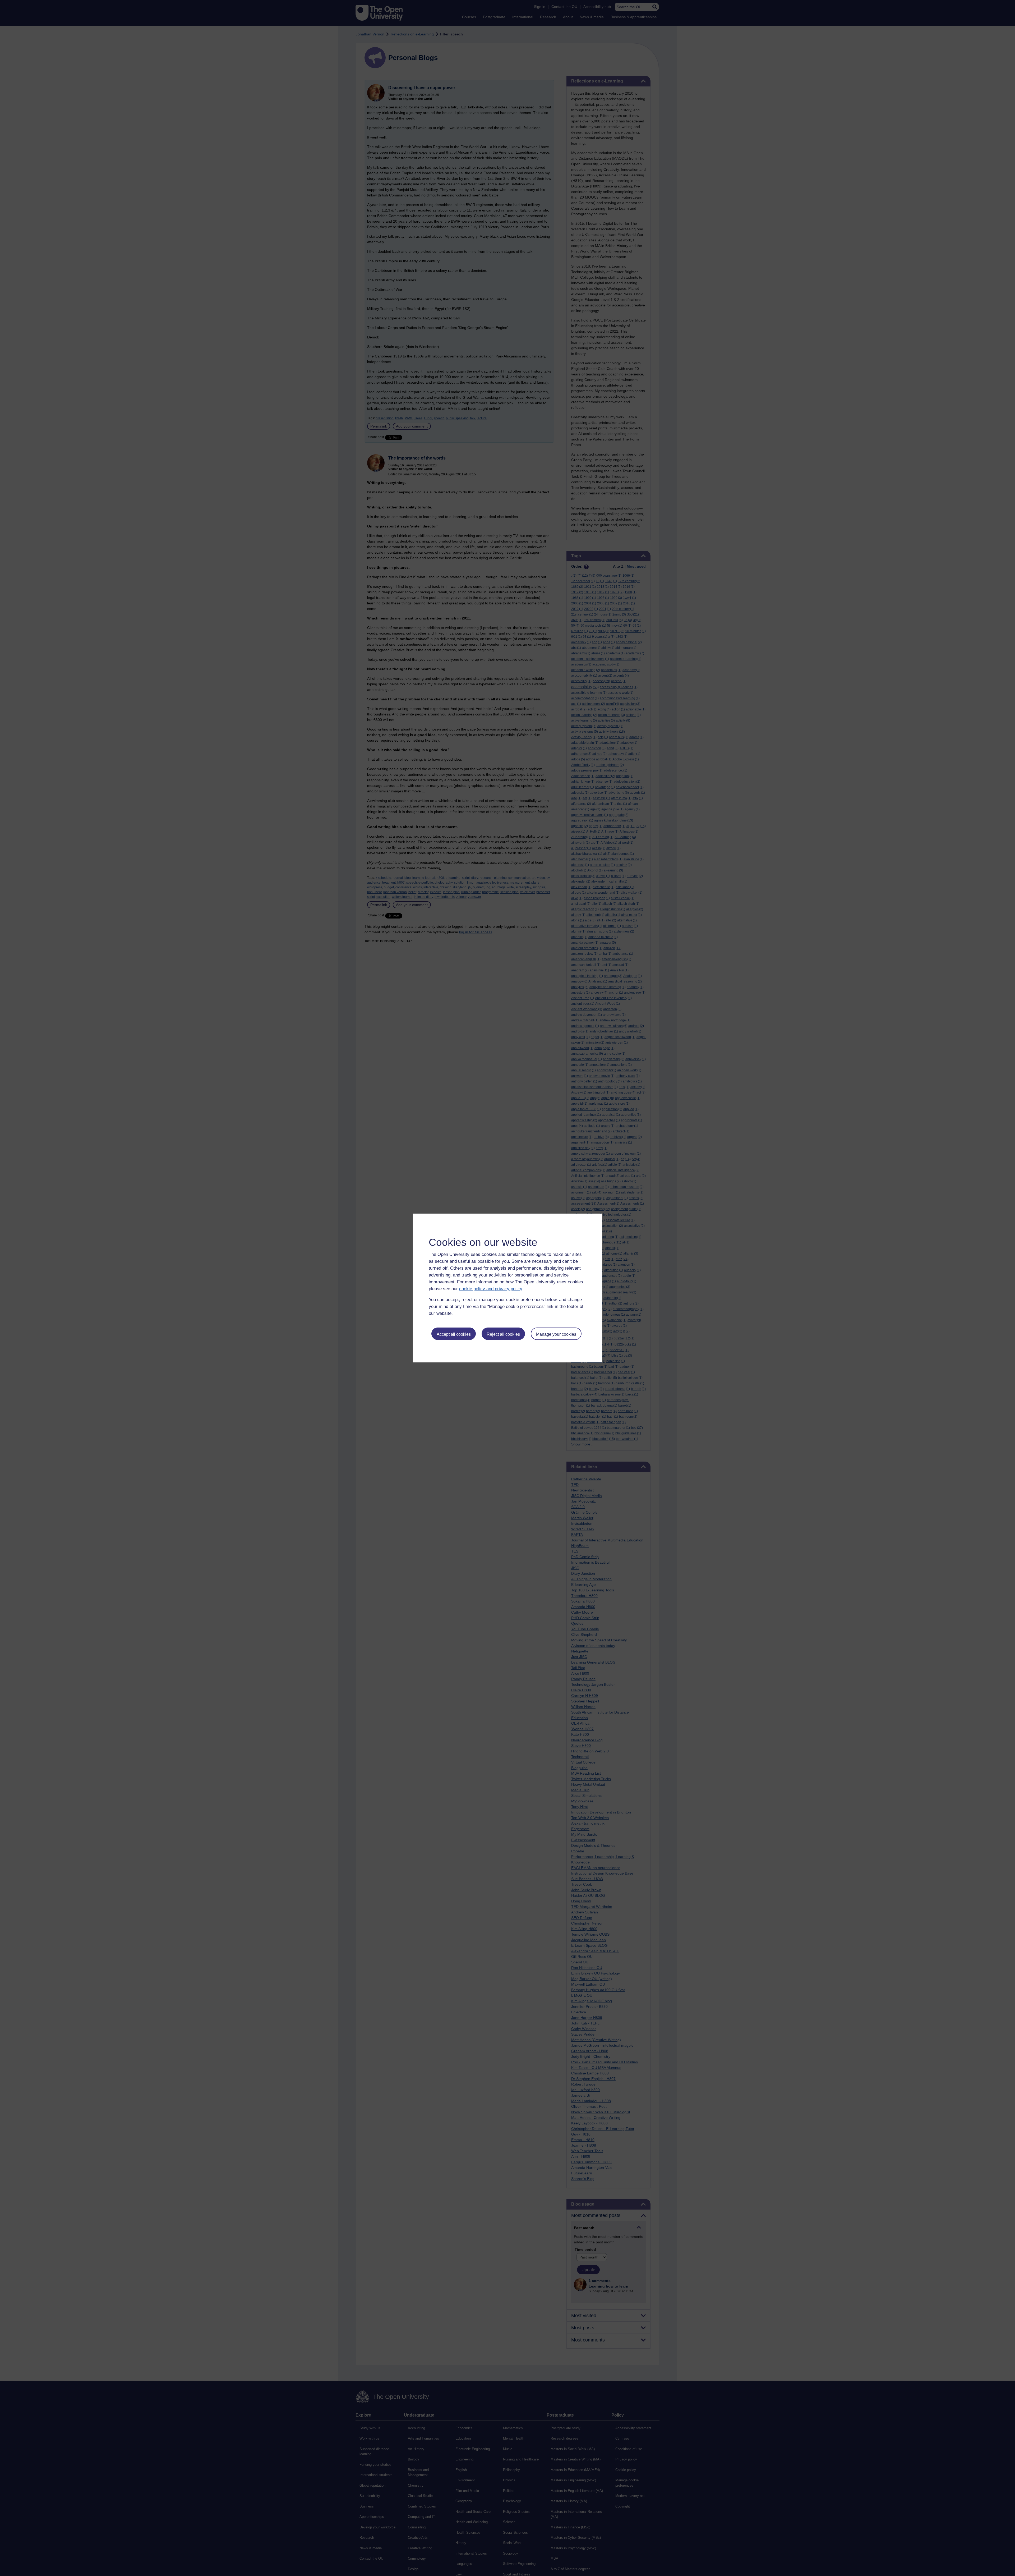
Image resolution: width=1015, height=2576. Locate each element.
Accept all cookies (454, 1334)
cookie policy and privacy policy (491, 1289)
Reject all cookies (503, 1334)
